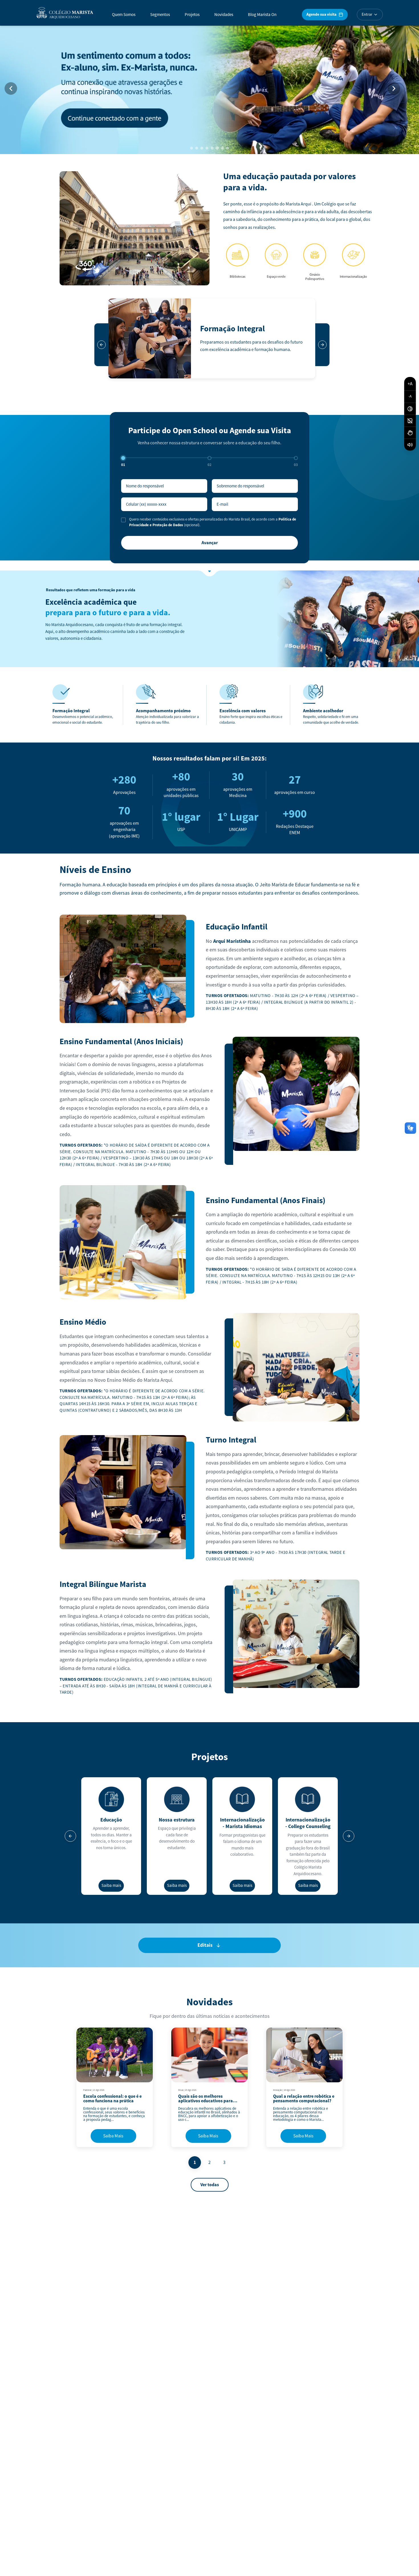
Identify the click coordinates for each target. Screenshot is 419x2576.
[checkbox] (123, 520)
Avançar (210, 543)
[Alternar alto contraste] (410, 409)
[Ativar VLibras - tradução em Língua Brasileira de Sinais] (410, 433)
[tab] (192, 148)
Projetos (192, 15)
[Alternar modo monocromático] (410, 421)
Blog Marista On (262, 15)
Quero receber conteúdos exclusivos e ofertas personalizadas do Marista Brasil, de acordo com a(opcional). (213, 522)
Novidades (224, 15)
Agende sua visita (321, 14)
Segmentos (160, 15)
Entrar (367, 15)
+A (410, 384)
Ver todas (210, 2185)
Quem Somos (124, 15)
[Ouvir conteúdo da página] (410, 445)
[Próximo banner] (394, 88)
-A (410, 396)
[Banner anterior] (11, 88)
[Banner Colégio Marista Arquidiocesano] (209, 88)
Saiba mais (111, 1886)
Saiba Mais (113, 2136)
